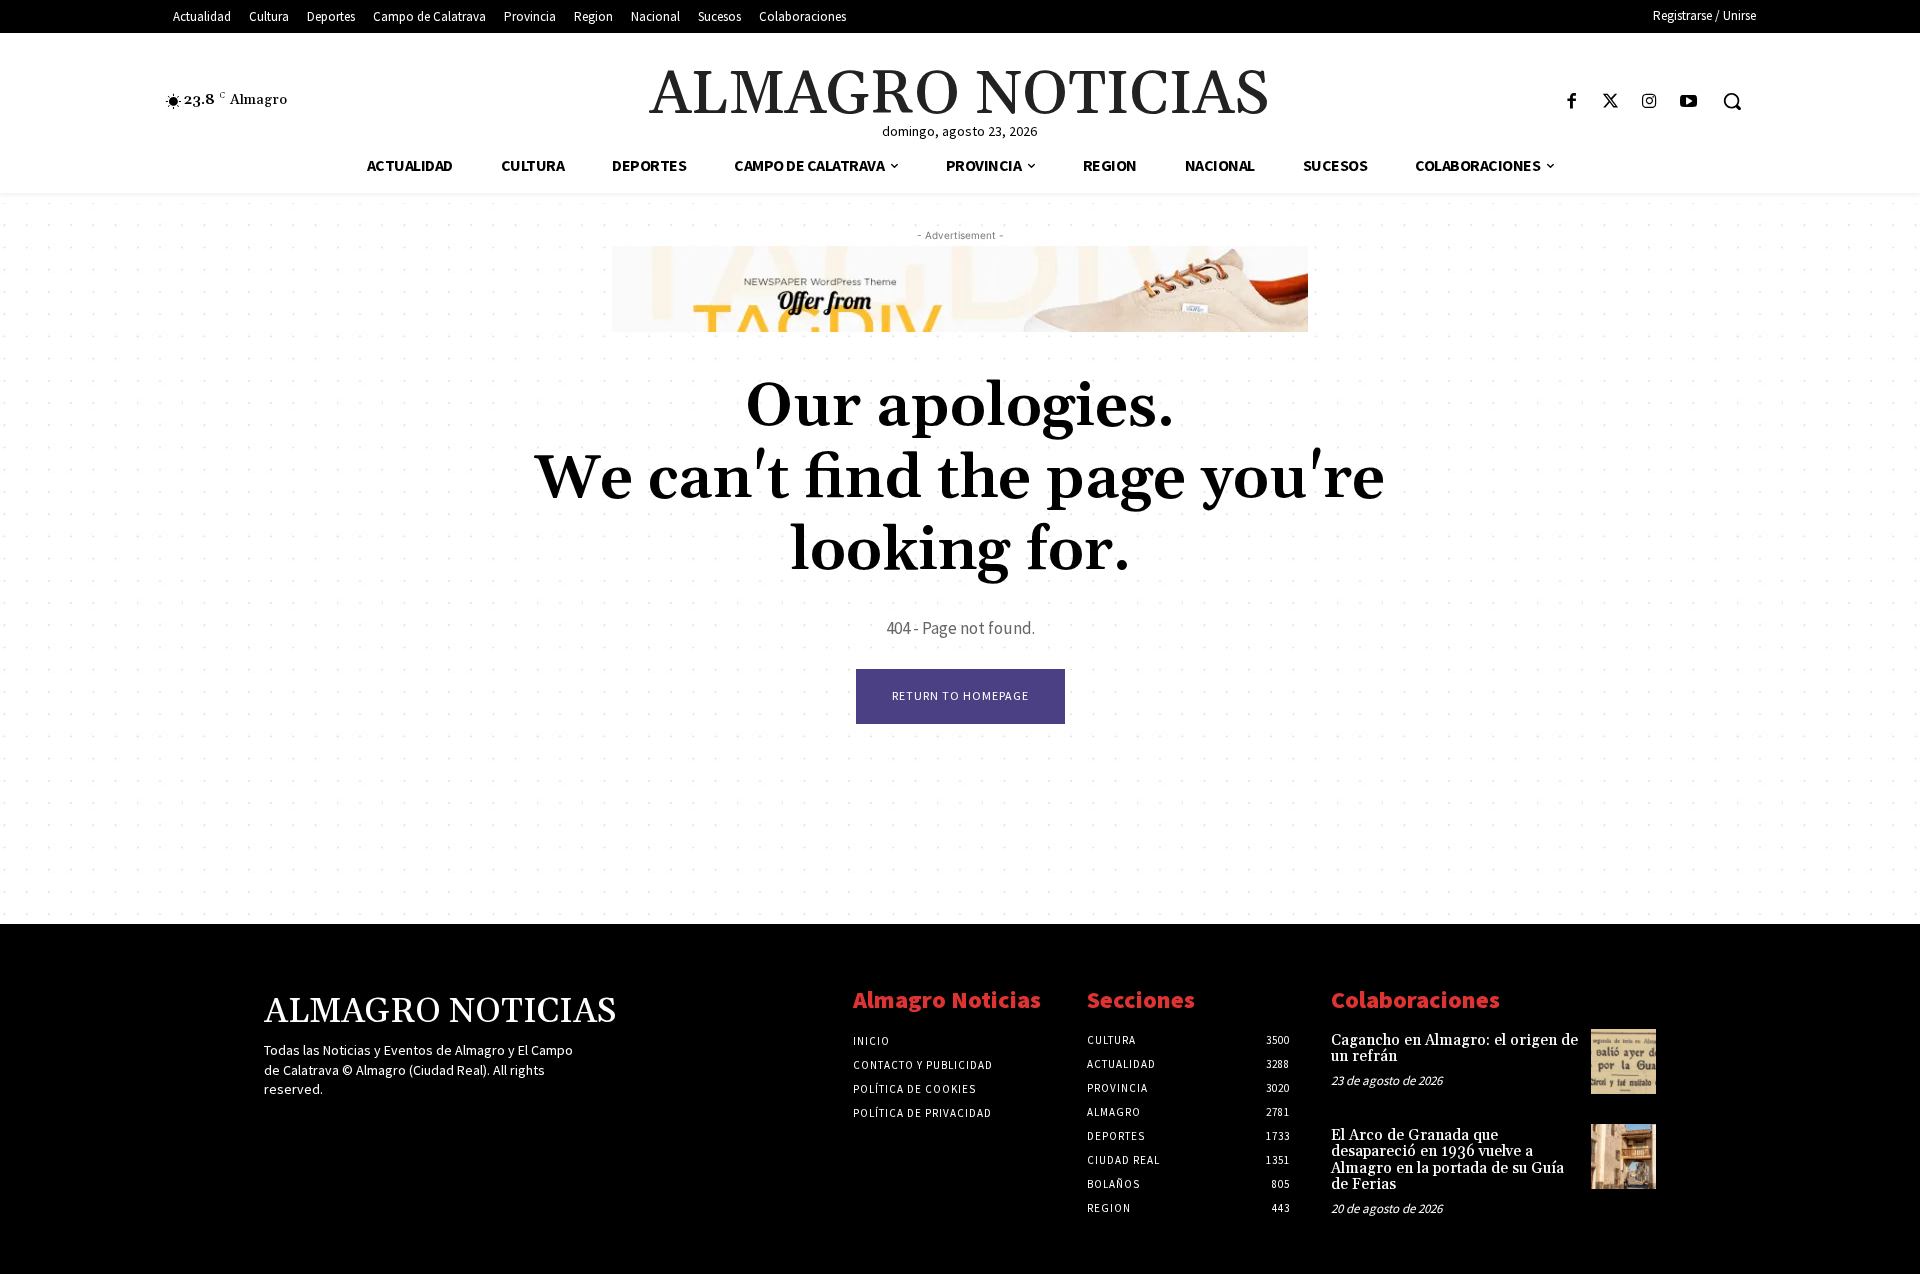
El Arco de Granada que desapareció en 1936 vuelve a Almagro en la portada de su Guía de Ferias (1447, 1160)
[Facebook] (1571, 102)
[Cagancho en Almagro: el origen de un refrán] (1623, 1061)
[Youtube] (1688, 102)
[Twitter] (1610, 102)
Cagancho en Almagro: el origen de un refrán (1454, 1049)
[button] (1732, 101)
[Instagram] (1649, 102)
